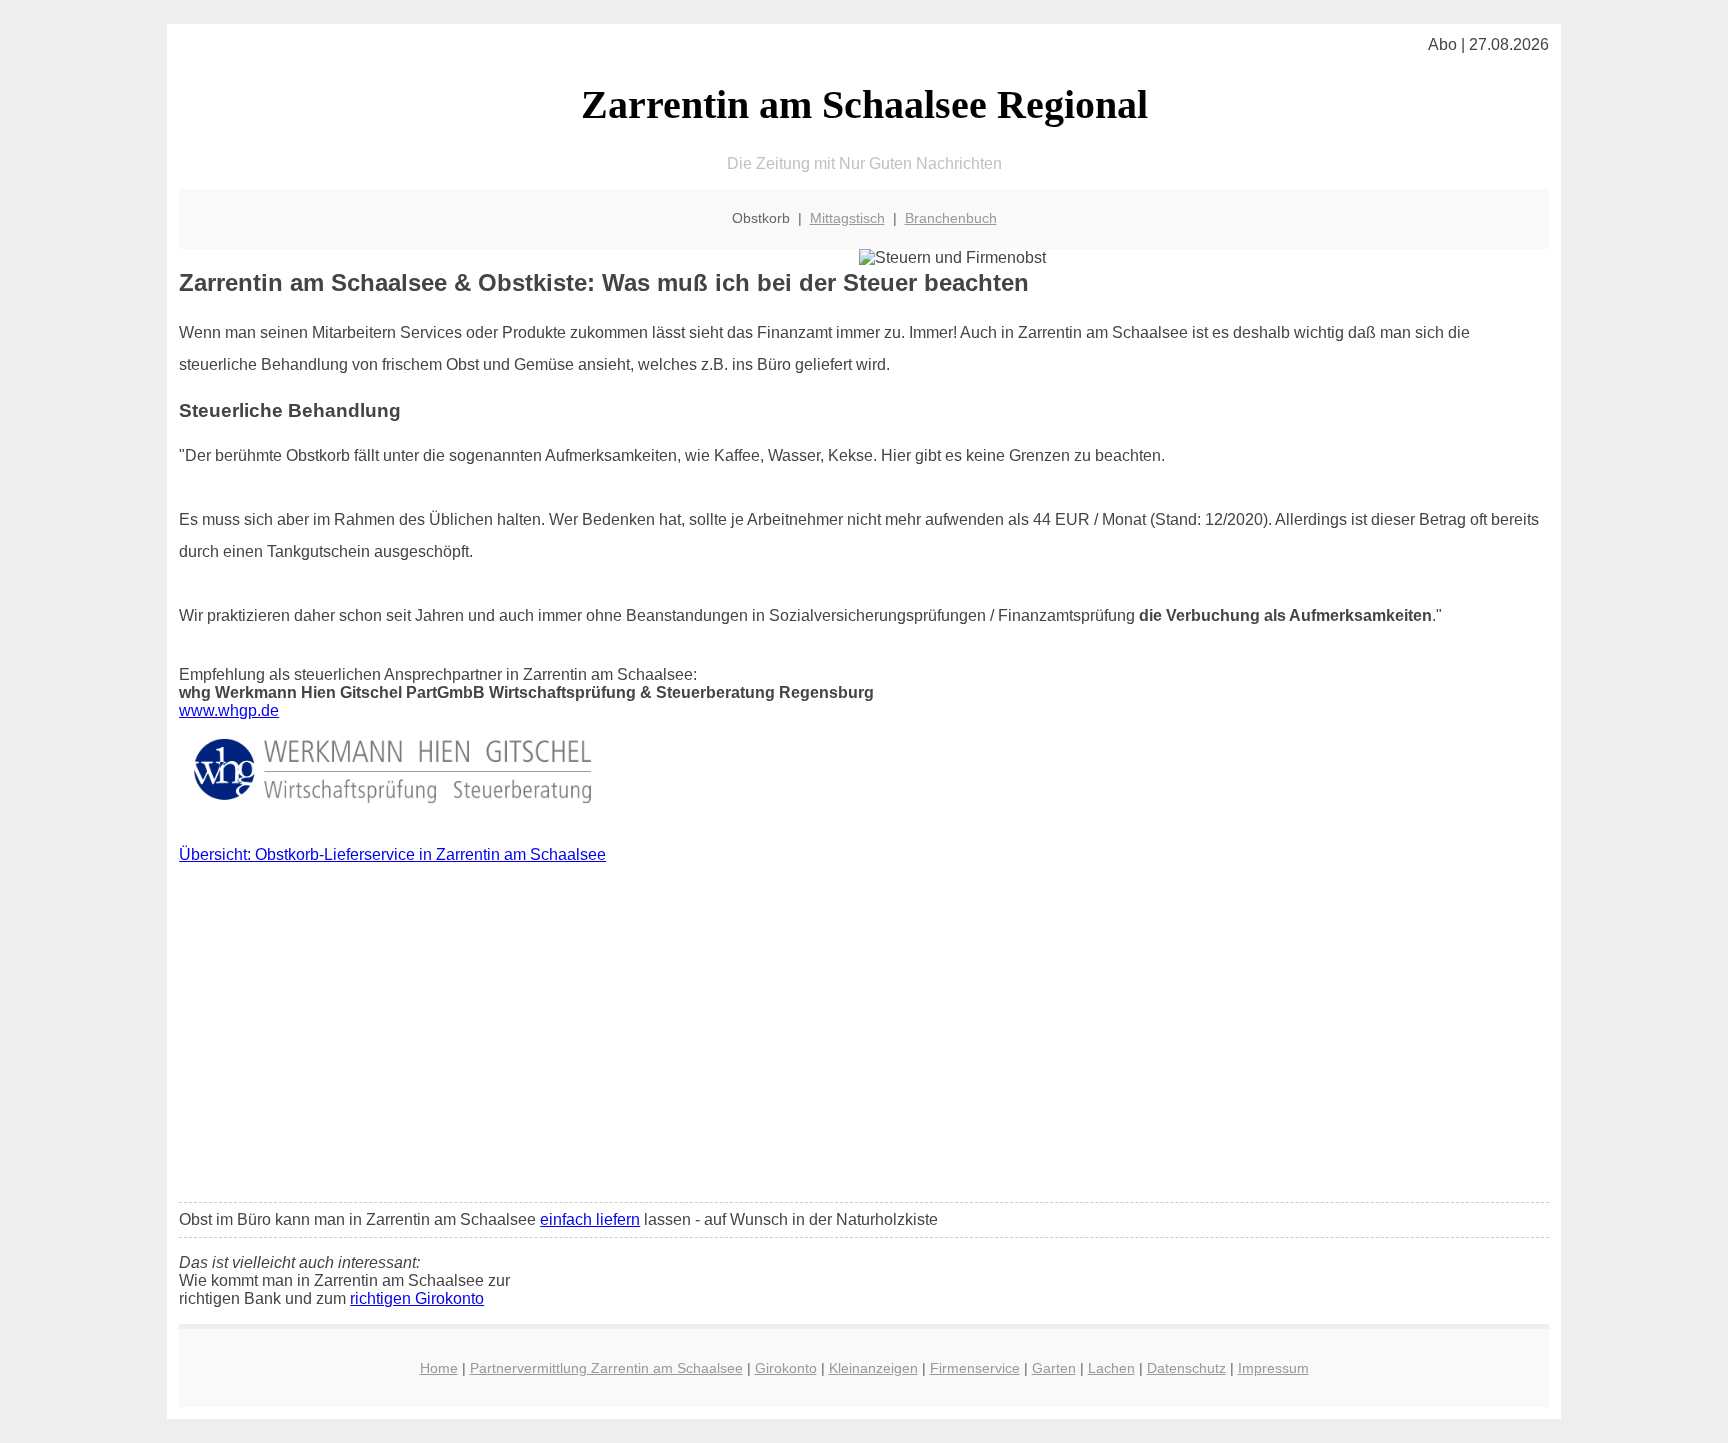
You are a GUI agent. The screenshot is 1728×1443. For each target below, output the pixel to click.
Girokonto (786, 1368)
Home (439, 1368)
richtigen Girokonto (417, 1298)
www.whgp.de (229, 710)
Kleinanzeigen (873, 1368)
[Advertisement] (864, 1038)
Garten (1054, 1368)
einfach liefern (590, 1219)
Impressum (1273, 1368)
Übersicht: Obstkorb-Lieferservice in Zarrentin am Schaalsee (392, 854)
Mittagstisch (847, 218)
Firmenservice (975, 1368)
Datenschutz (1186, 1368)
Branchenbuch (951, 218)
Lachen (1111, 1368)
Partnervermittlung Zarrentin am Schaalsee (606, 1368)
